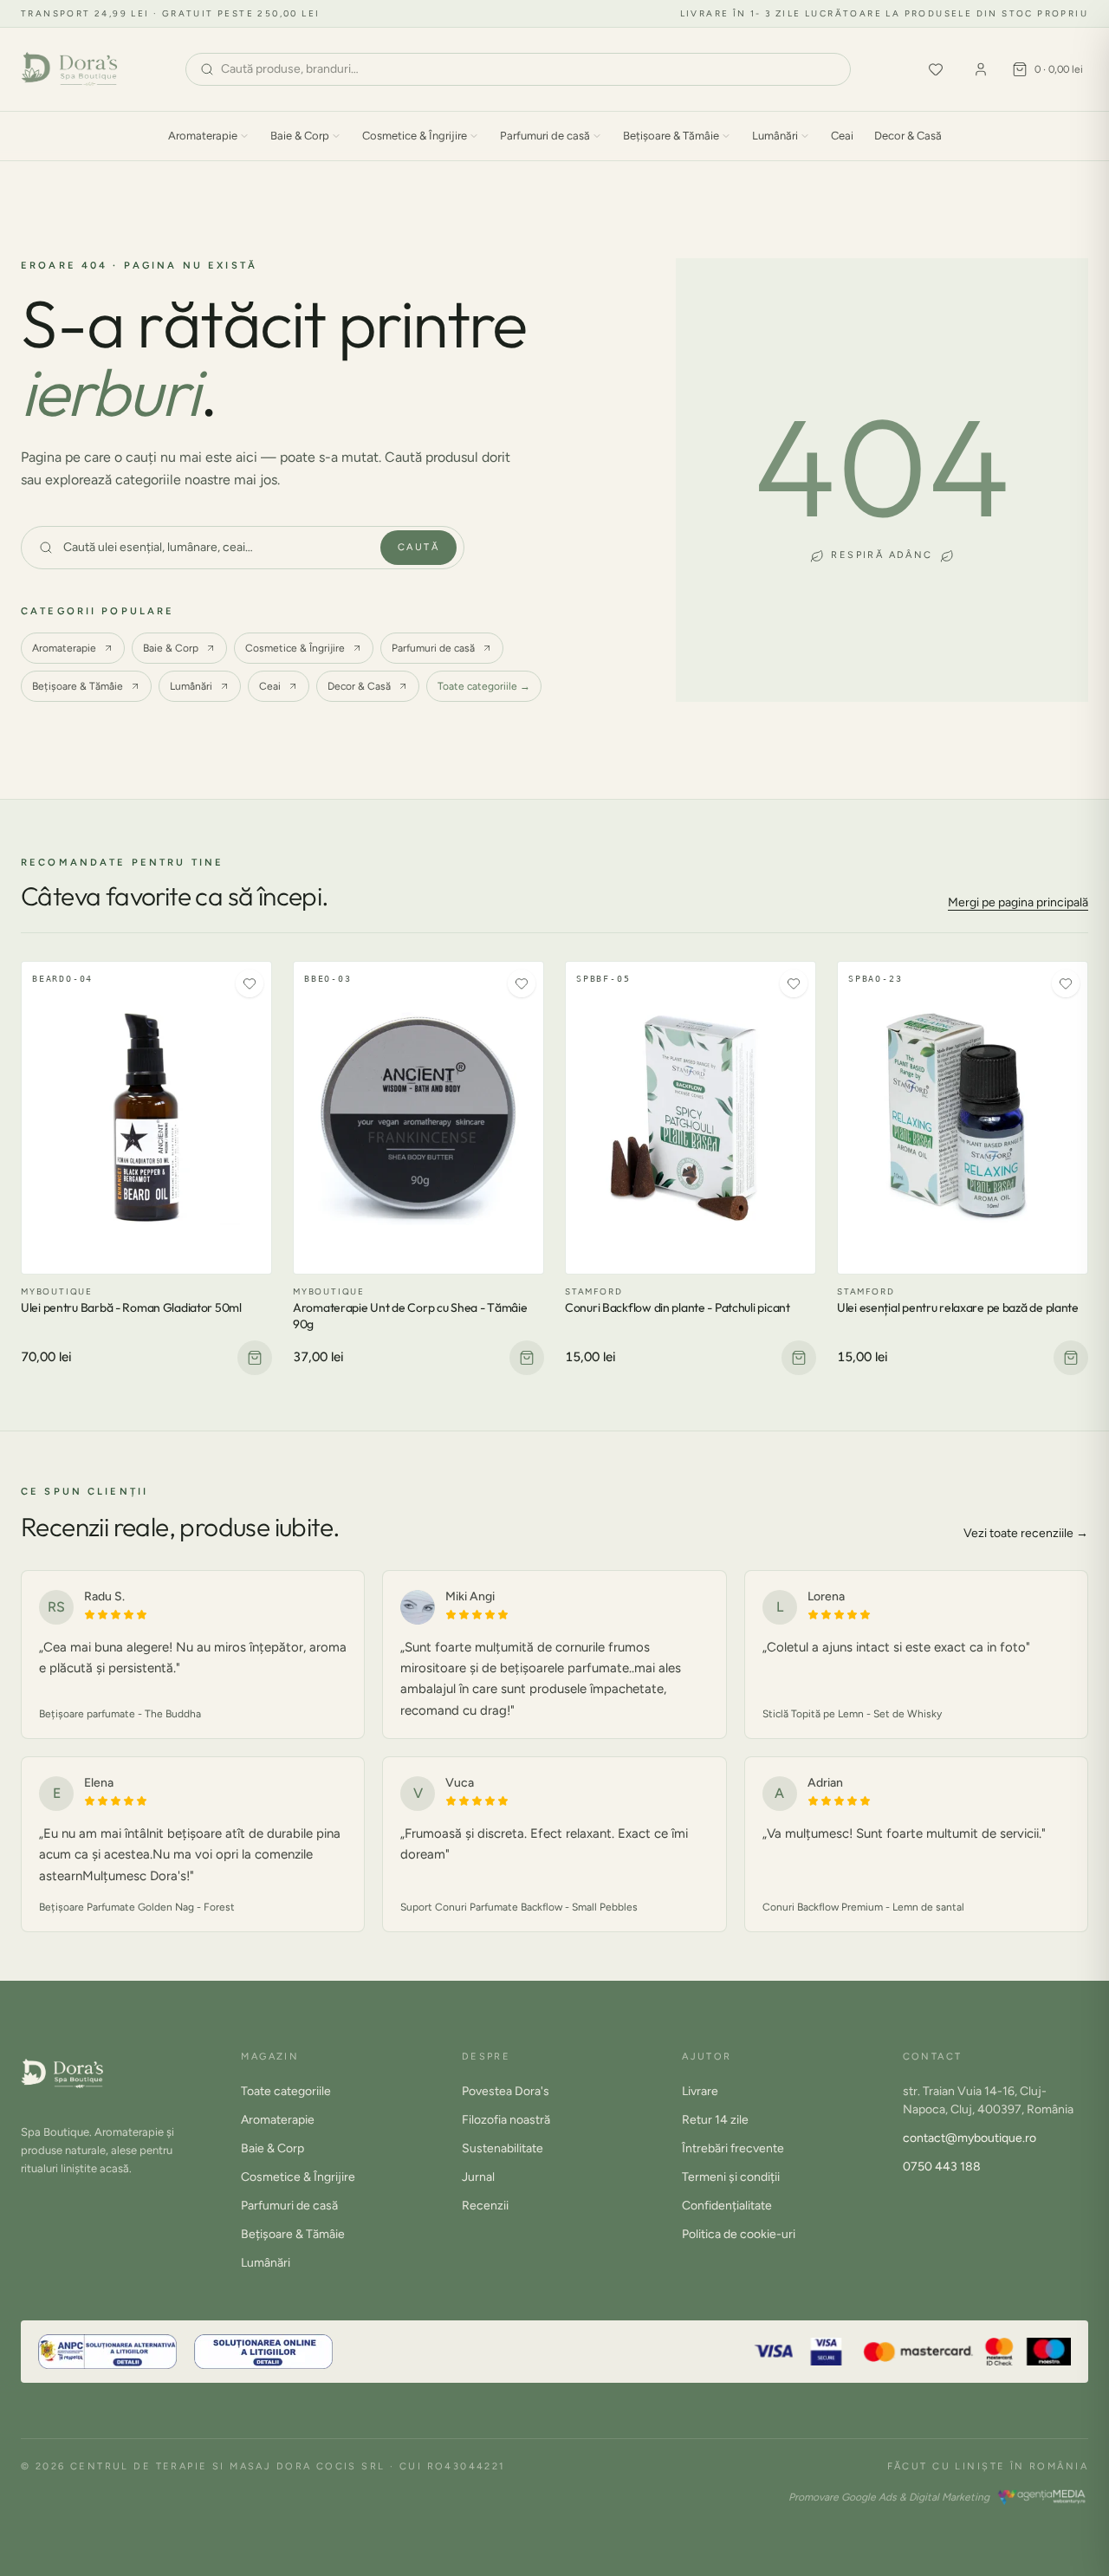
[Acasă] (70, 69)
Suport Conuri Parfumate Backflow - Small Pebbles (519, 1907)
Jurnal (478, 2177)
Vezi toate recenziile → (1026, 1533)
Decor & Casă (908, 136)
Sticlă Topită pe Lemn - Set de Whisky (852, 1714)
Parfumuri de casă (545, 136)
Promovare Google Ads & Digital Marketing (889, 2497)
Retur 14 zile (715, 2120)
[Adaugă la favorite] (250, 983)
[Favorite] (936, 69)
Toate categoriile (286, 2091)
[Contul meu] (981, 69)
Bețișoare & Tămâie (671, 136)
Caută (418, 547)
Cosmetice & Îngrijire (415, 136)
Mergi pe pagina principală (1018, 902)
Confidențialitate (727, 2206)
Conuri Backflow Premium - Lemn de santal (863, 1907)
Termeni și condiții (731, 2177)
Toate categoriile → (484, 686)
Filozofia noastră (506, 2120)
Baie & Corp (300, 136)
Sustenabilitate (503, 2148)
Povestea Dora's (506, 2091)
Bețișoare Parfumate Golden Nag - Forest (137, 1907)
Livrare (700, 2091)
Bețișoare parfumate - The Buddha (120, 1714)
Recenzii (485, 2206)
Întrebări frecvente (733, 2148)
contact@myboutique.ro (970, 2138)
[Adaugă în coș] (255, 1358)
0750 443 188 (942, 2167)
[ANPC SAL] (107, 2352)
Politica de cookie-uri (739, 2234)
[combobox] (529, 69)
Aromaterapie (203, 136)
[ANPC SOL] (263, 2352)
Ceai (842, 136)
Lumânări (775, 136)
